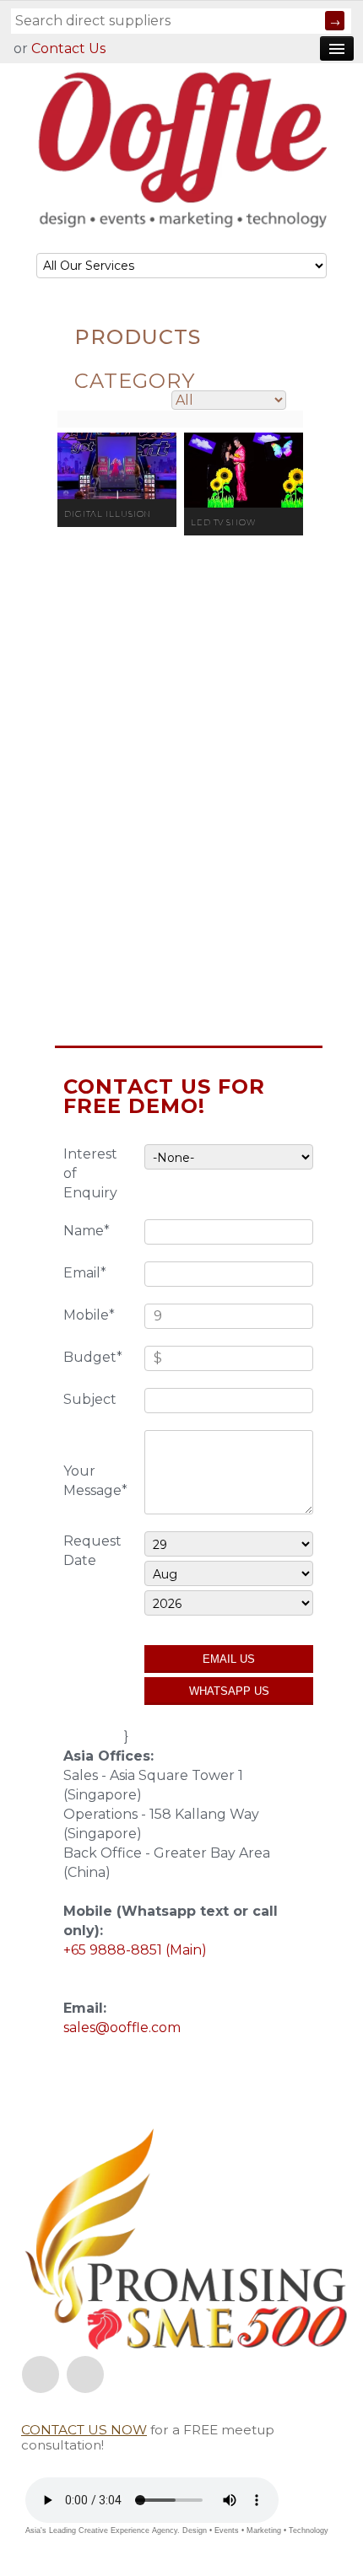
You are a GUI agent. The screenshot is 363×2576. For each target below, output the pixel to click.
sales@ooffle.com (122, 2027)
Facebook (41, 2374)
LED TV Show (223, 522)
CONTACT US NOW (84, 2430)
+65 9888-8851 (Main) (135, 1950)
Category (135, 381)
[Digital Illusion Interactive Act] (117, 466)
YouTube (85, 2374)
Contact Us (68, 48)
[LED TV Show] (244, 470)
